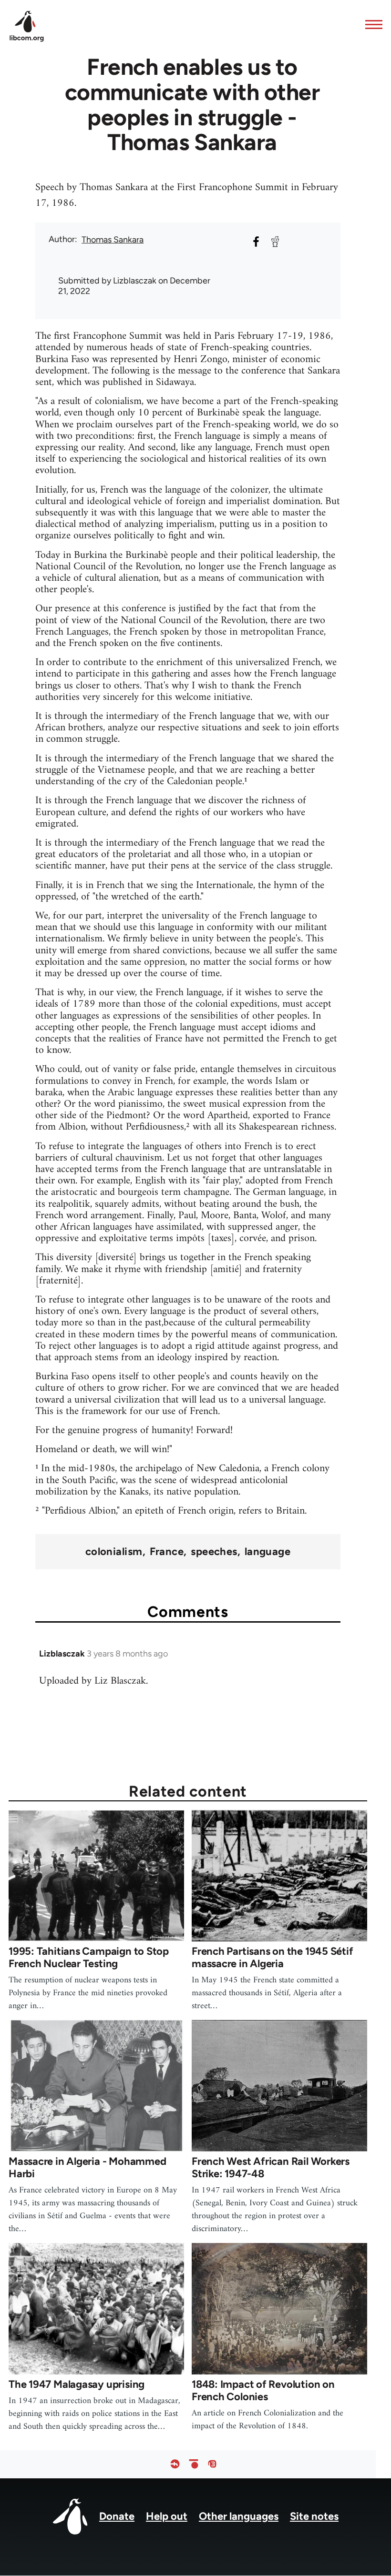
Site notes (314, 2516)
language (268, 1552)
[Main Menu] (371, 24)
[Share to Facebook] (256, 242)
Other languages (239, 2516)
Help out (167, 2516)
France (167, 1552)
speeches (214, 1552)
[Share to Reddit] (275, 242)
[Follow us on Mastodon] (212, 2464)
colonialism (114, 1552)
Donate (117, 2516)
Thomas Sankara (113, 240)
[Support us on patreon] (194, 2464)
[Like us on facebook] (175, 2464)
